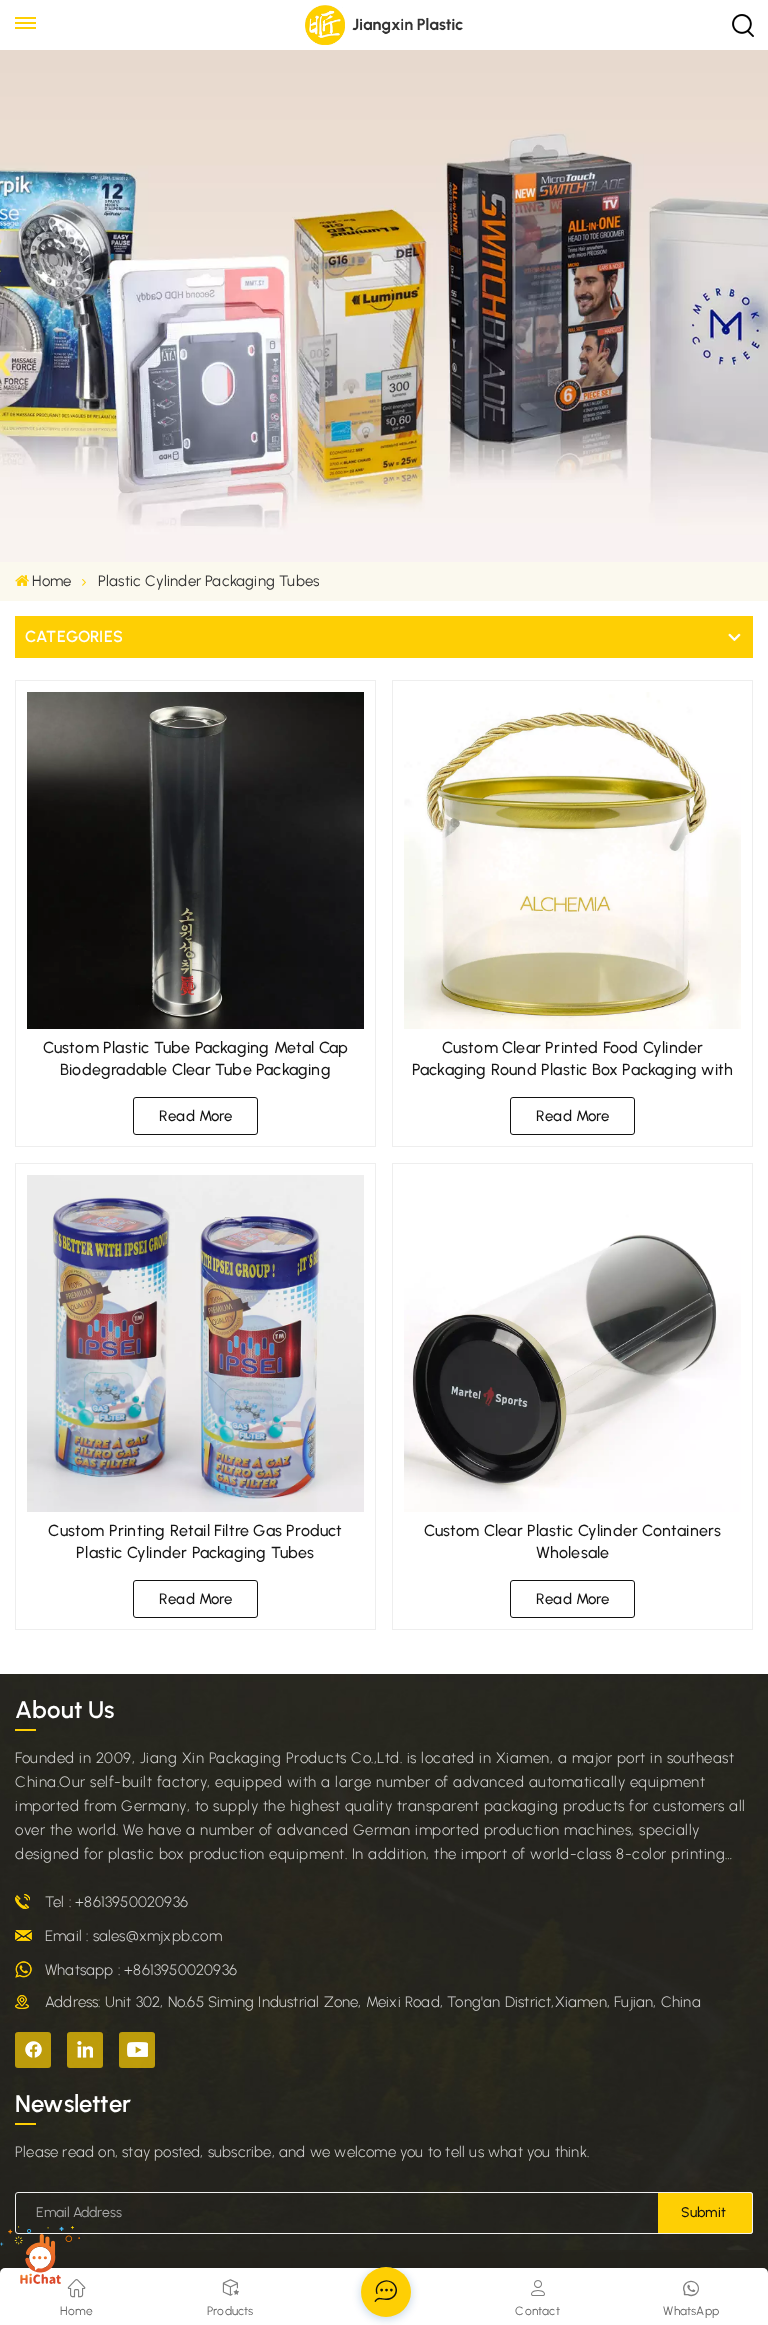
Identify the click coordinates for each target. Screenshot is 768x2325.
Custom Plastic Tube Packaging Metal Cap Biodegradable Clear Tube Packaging (196, 1058)
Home (51, 581)
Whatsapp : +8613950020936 (141, 1970)
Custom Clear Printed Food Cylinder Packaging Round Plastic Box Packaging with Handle (572, 1059)
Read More (195, 1116)
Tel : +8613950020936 (116, 1902)
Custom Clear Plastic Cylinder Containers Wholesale (573, 1541)
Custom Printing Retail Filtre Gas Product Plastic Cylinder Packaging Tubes (195, 1541)
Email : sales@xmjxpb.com (133, 1936)
